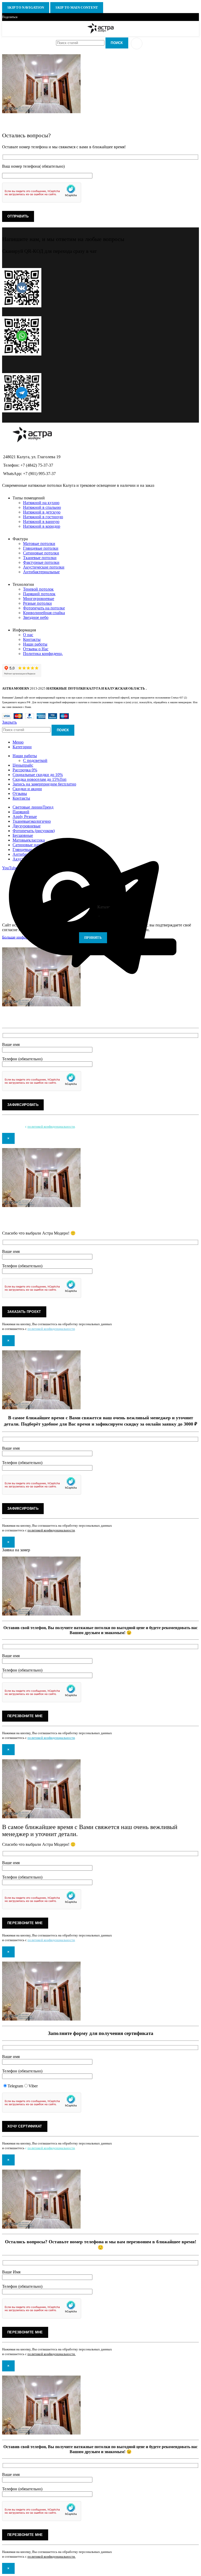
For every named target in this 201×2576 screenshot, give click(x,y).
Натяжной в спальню (42, 507)
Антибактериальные (41, 572)
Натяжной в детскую (42, 512)
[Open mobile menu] (137, 43)
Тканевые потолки (40, 558)
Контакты (32, 639)
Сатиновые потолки (41, 553)
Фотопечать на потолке (44, 608)
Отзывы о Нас (36, 649)
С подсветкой (35, 760)
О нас (28, 635)
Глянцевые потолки (41, 548)
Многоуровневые (39, 599)
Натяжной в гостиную (43, 517)
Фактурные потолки (41, 562)
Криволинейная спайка (44, 613)
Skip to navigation (26, 7)
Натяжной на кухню (41, 503)
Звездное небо (36, 617)
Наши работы (35, 644)
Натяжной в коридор (42, 526)
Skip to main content (77, 7)
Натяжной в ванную (41, 522)
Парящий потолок (39, 594)
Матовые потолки (39, 544)
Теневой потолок (38, 589)
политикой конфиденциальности (51, 1126)
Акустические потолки (44, 567)
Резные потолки (37, 603)
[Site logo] (101, 33)
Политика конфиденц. (43, 654)
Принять (93, 938)
